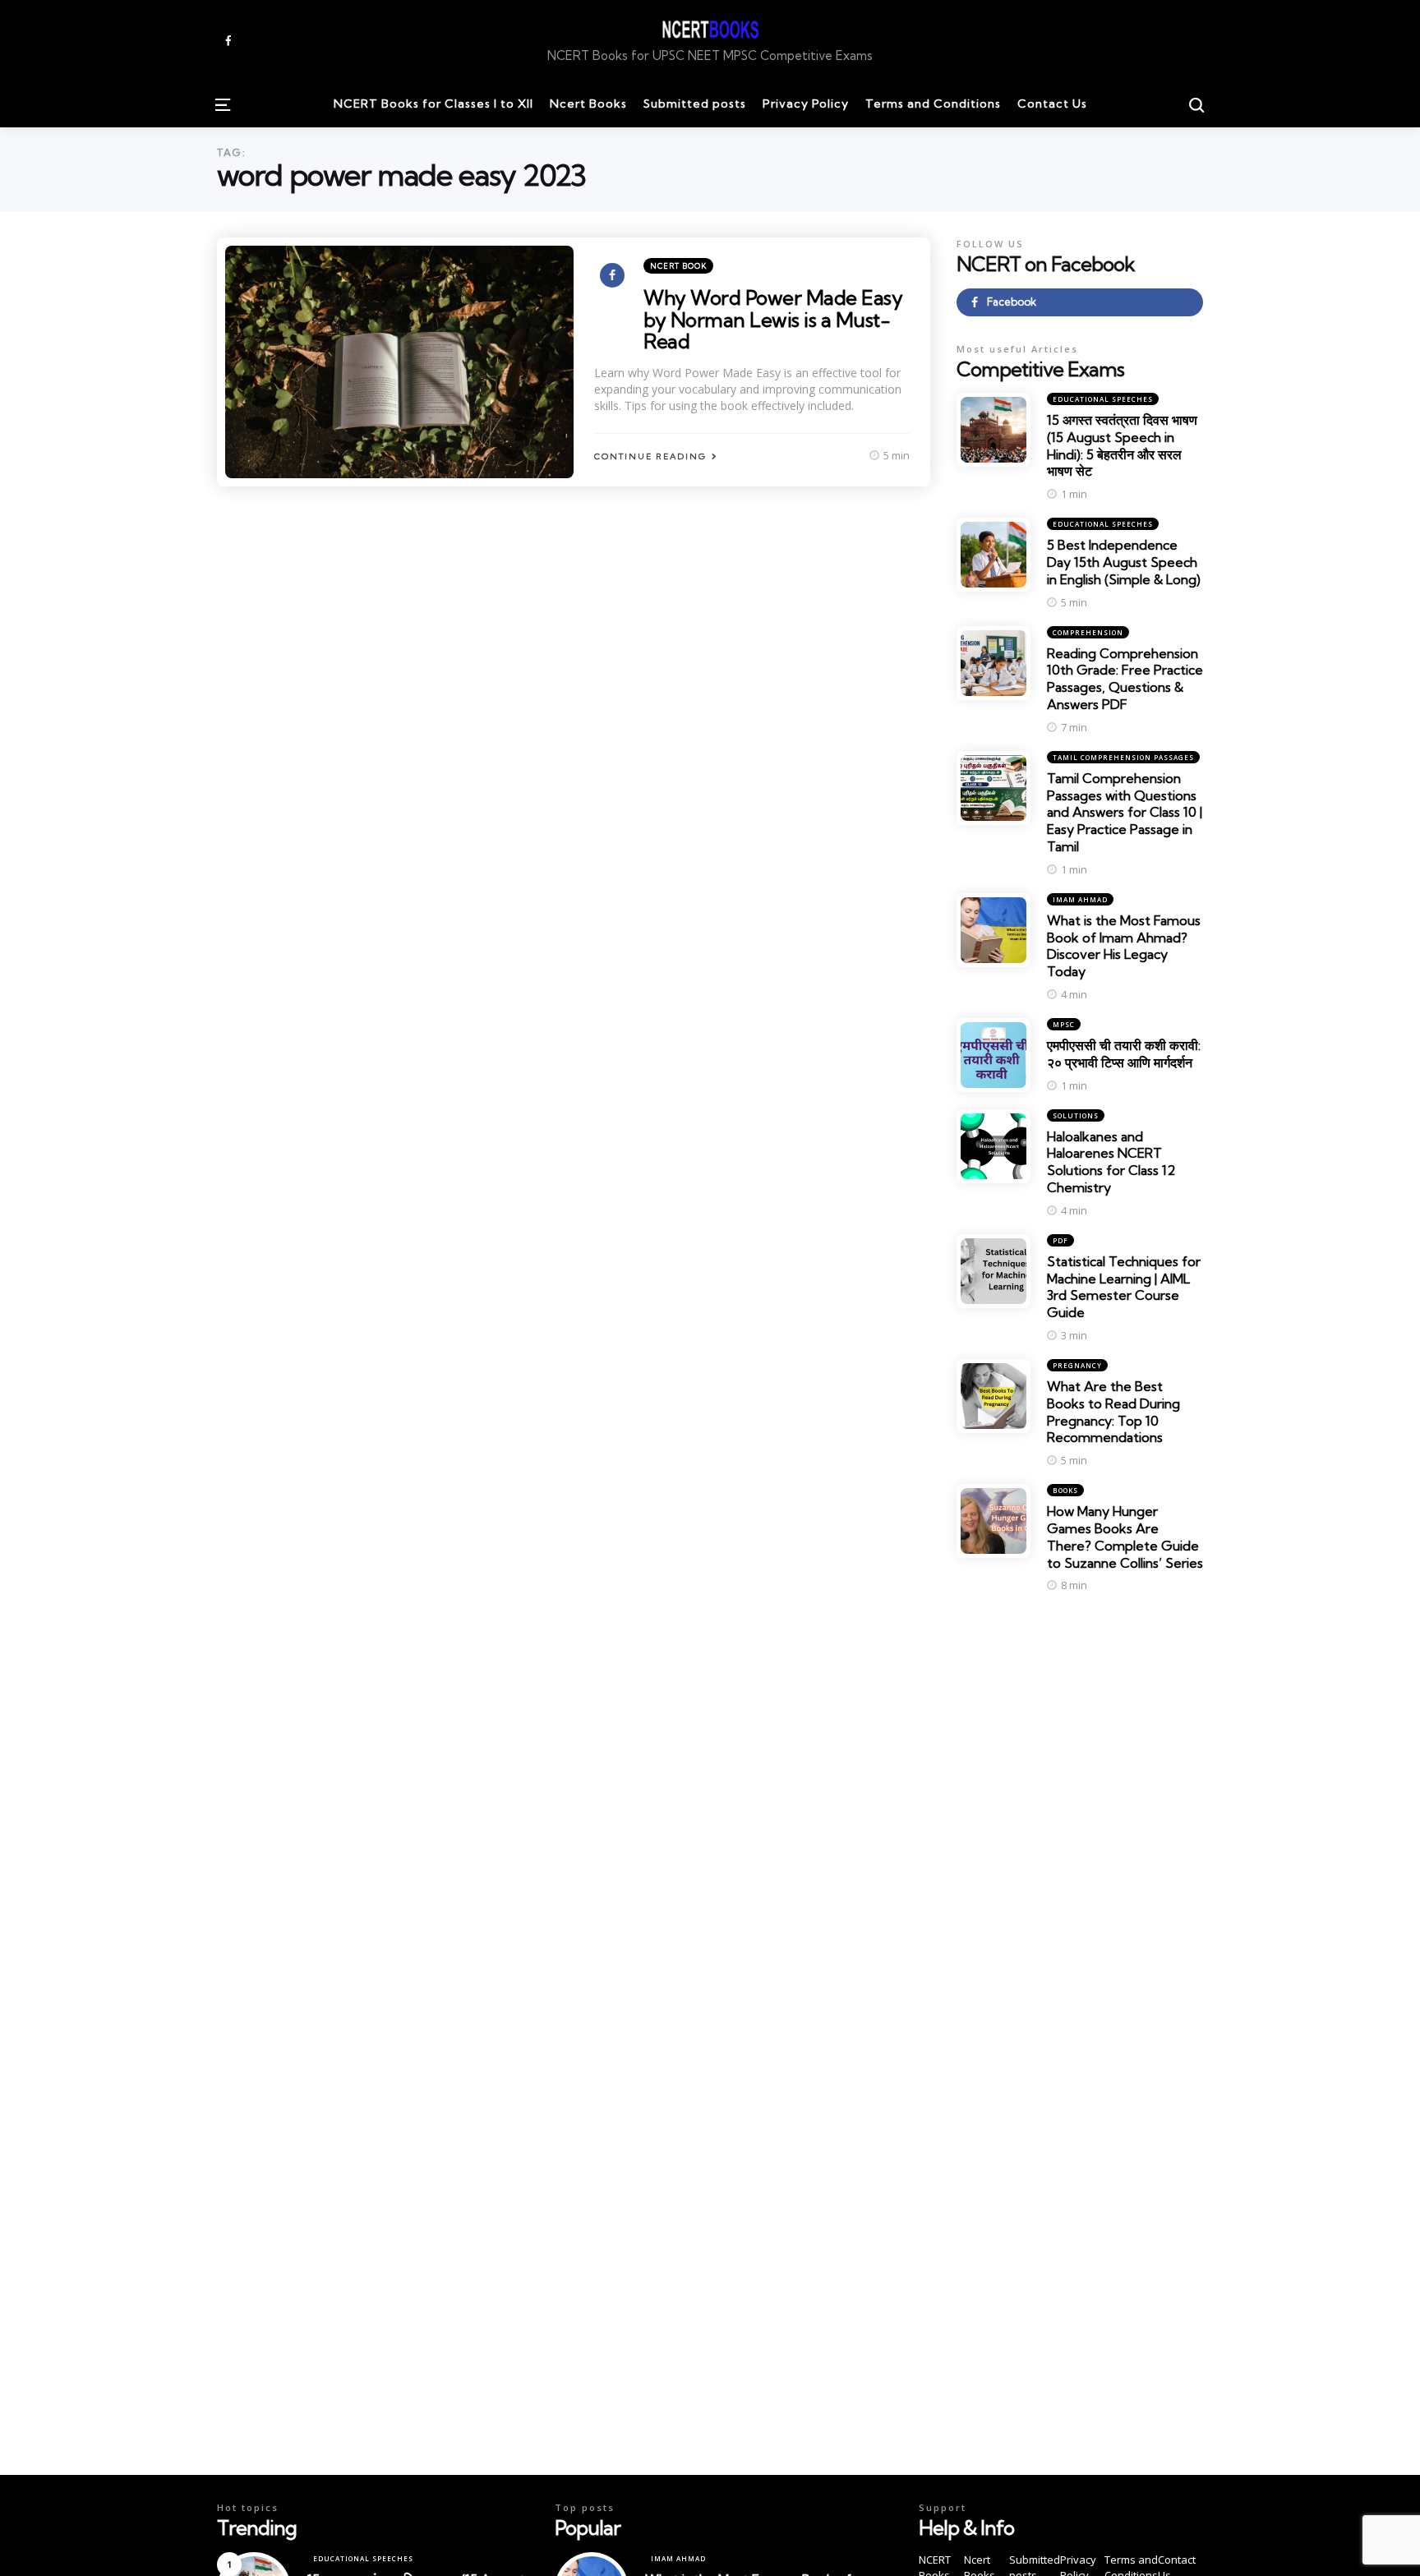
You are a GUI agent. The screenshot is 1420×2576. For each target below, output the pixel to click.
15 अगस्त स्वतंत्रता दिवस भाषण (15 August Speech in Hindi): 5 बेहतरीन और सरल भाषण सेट (1122, 445)
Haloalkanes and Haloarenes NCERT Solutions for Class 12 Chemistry (1111, 1162)
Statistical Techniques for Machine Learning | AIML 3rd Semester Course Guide (1124, 1287)
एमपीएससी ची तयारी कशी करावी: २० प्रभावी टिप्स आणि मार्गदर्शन (1124, 1054)
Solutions (1076, 1115)
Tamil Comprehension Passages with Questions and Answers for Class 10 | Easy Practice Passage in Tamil (1125, 812)
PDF (1060, 1240)
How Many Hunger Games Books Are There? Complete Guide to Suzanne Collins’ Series (1125, 1537)
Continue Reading (650, 456)
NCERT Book (678, 266)
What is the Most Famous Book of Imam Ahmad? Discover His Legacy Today (1124, 946)
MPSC (1064, 1024)
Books (1065, 1490)
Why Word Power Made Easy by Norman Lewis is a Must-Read (773, 319)
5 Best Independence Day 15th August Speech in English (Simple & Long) (1124, 562)
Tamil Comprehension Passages (1123, 757)
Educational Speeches (1103, 399)
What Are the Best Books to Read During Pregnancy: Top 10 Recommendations (1113, 1412)
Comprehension (1088, 632)
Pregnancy (1077, 1365)
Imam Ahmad (1080, 899)
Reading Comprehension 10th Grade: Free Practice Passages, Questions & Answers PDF (1125, 679)
